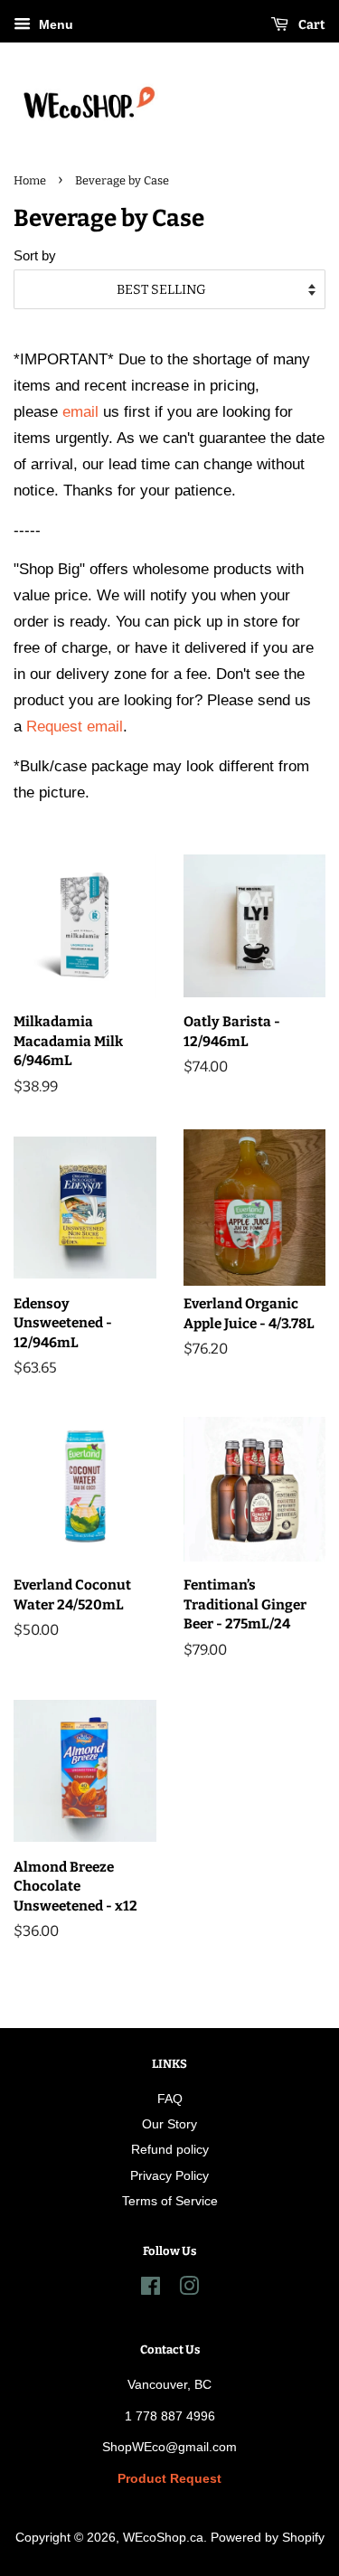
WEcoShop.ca (163, 2537)
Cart (311, 25)
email (80, 412)
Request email (75, 727)
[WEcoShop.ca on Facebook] (151, 2289)
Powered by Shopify (268, 2537)
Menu (54, 24)
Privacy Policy (169, 2175)
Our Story (169, 2124)
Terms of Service (170, 2201)
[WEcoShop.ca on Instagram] (189, 2289)
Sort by (35, 255)
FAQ (170, 2099)
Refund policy (170, 2149)
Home (30, 180)
